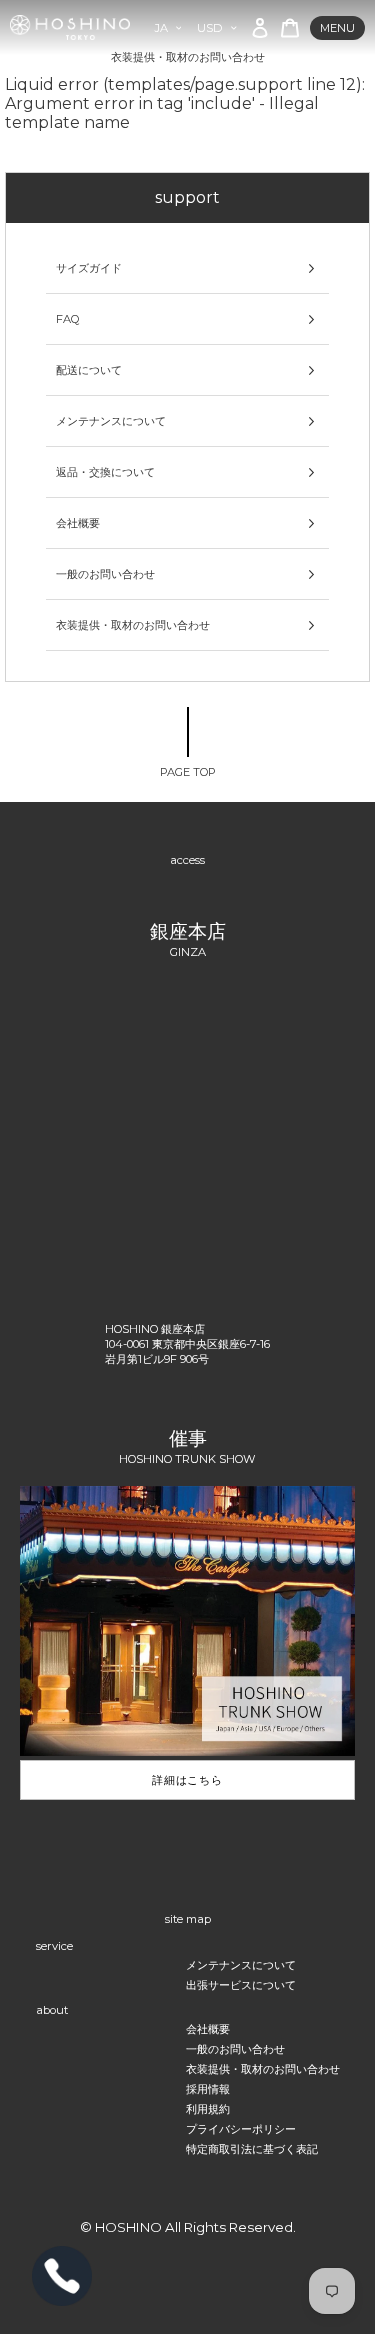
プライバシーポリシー (241, 2129)
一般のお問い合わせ (105, 574)
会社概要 (78, 523)
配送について (89, 370)
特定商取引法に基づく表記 (252, 2149)
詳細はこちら (187, 1780)
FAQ (67, 319)
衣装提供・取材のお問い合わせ (133, 625)
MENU (337, 28)
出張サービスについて (241, 1985)
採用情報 (208, 2089)
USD (210, 28)
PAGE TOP (188, 772)
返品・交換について (105, 472)
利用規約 (208, 2109)
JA (161, 28)
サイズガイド (89, 268)
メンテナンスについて (111, 421)
